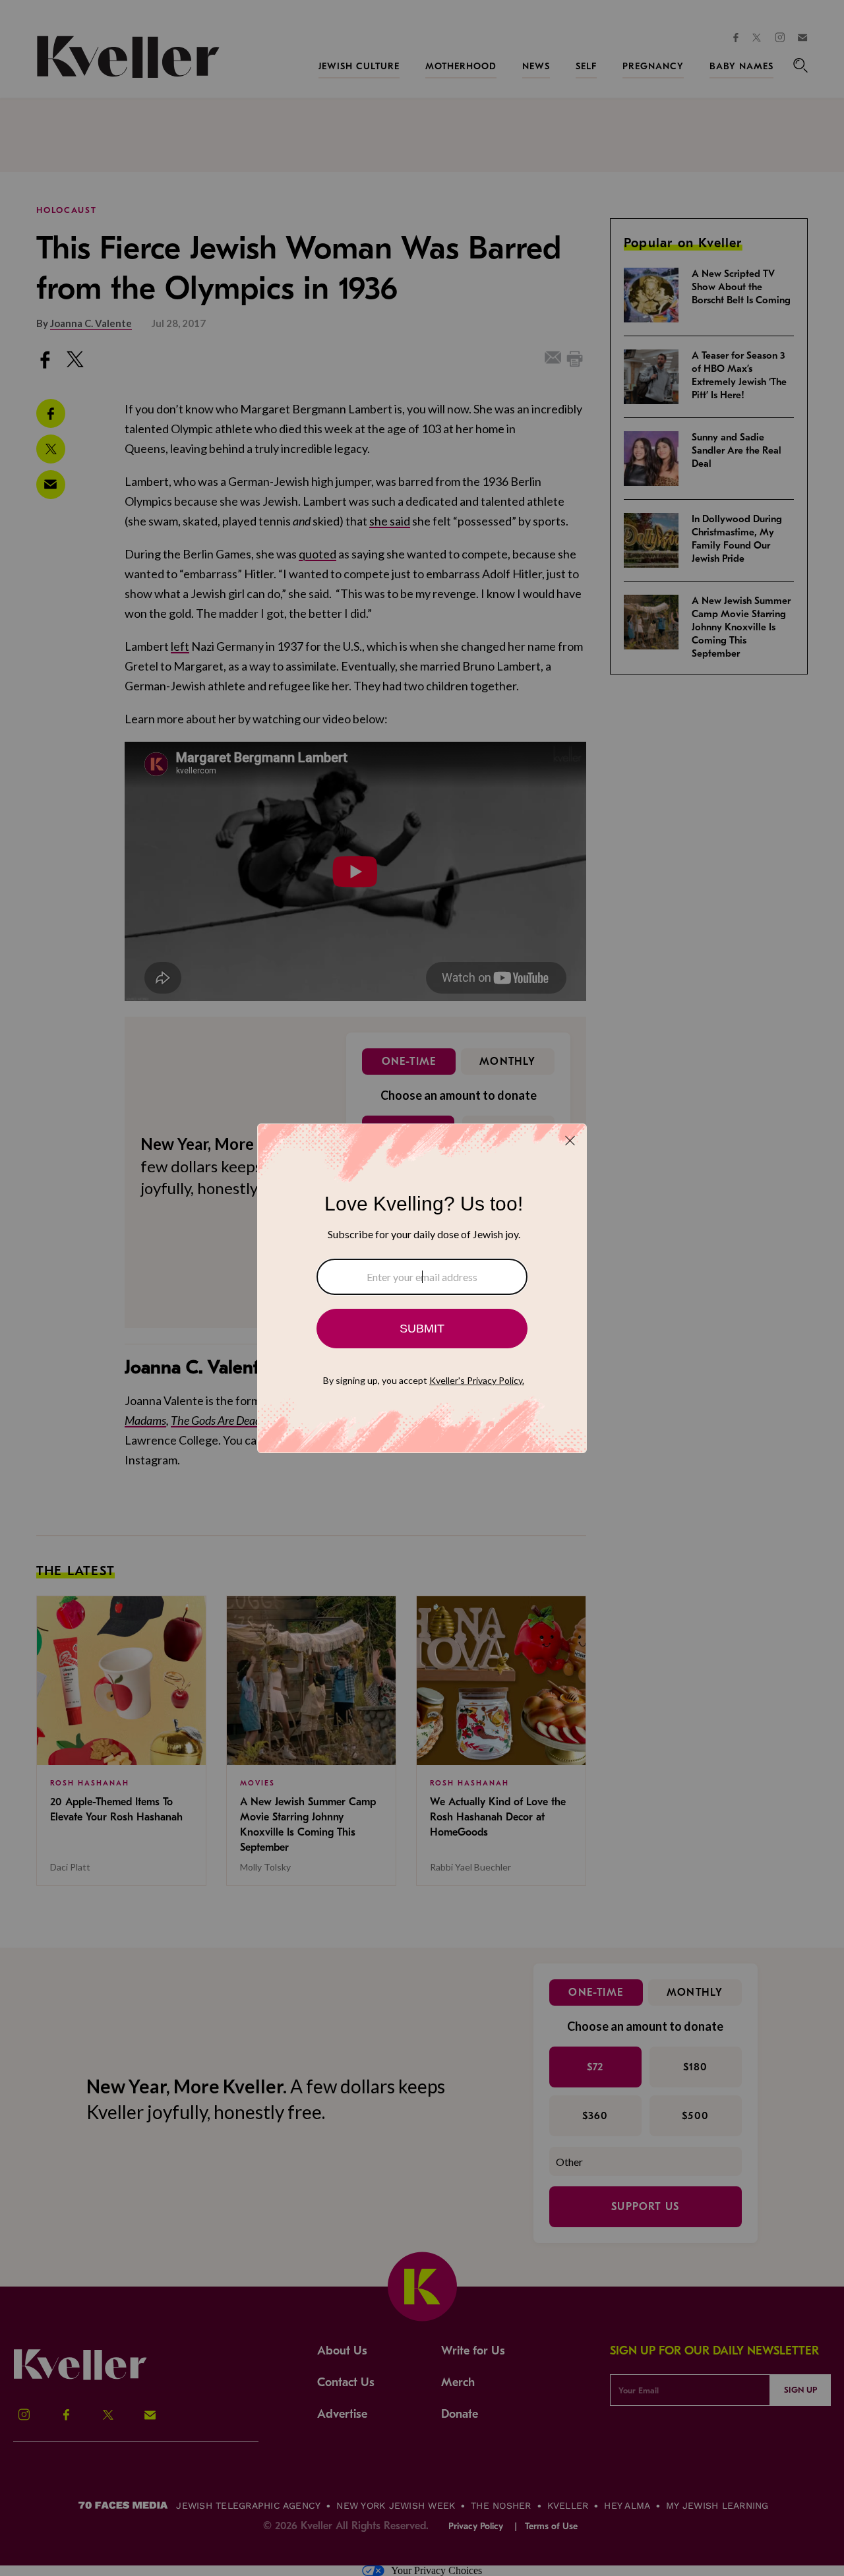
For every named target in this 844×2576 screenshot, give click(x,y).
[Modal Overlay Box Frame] (422, 1288)
